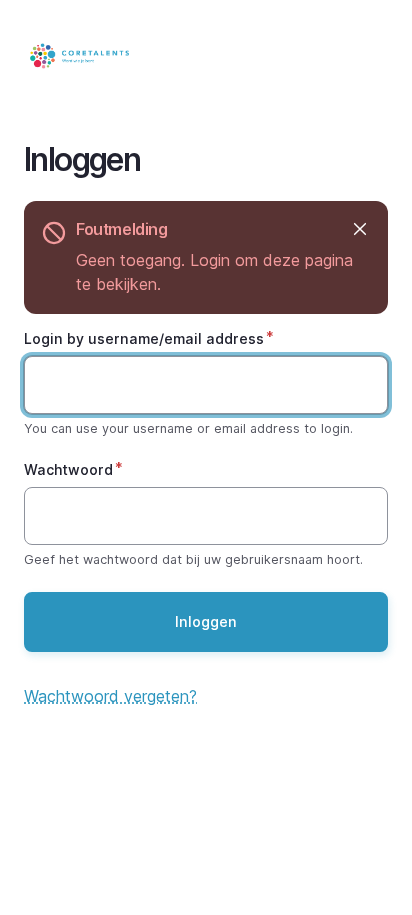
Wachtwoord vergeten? (110, 696)
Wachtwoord (68, 469)
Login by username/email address (144, 338)
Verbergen (359, 229)
